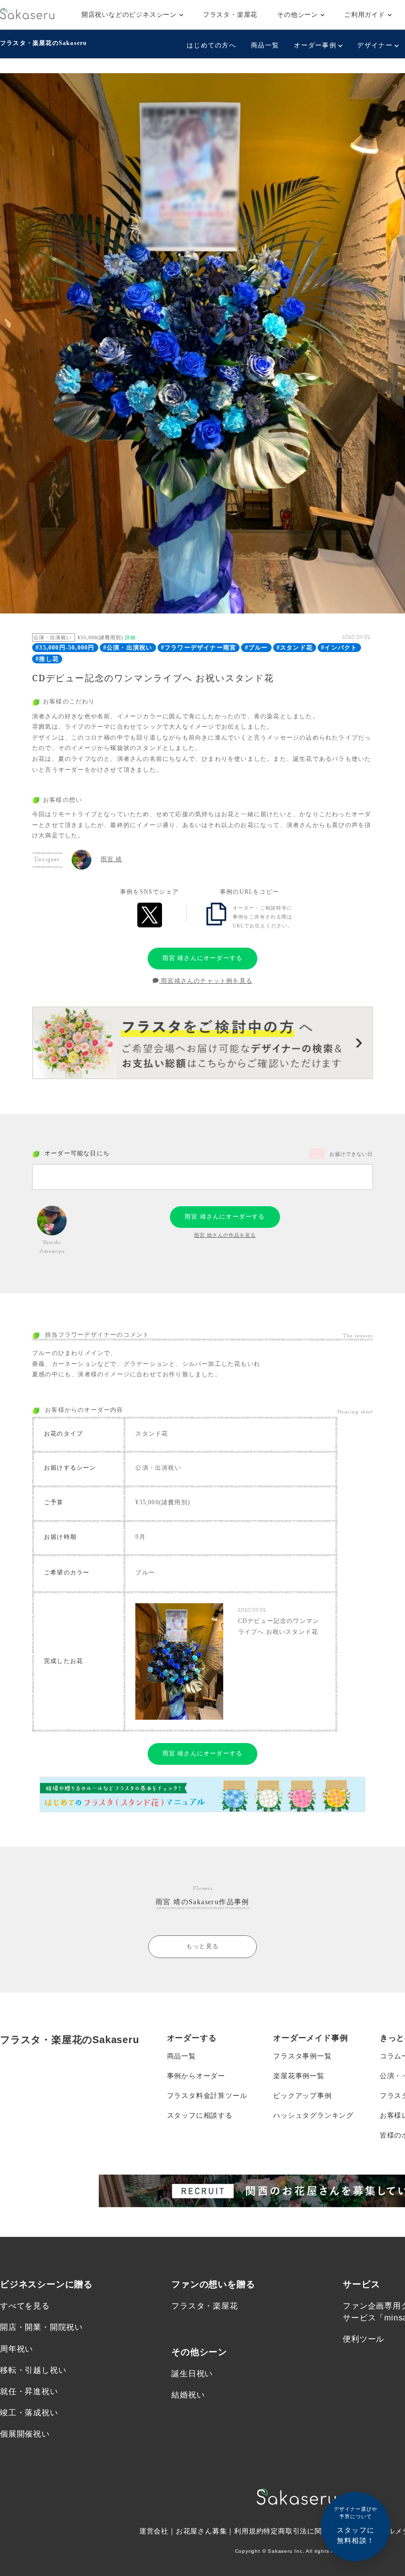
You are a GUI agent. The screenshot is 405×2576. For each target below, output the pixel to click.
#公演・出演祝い (128, 648)
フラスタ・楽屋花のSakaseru (43, 43)
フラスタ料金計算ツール (207, 2096)
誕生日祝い (192, 2374)
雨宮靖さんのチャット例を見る (206, 981)
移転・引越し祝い (33, 2370)
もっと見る (202, 1946)
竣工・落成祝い (29, 2413)
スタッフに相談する (200, 2115)
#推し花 (47, 659)
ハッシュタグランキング (313, 2115)
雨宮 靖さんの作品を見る (225, 1235)
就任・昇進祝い (29, 2391)
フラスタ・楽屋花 (230, 15)
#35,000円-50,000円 (65, 648)
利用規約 (249, 2531)
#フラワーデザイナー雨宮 (199, 648)
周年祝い (17, 2349)
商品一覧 (265, 45)
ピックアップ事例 (302, 2096)
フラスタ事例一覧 (302, 2056)
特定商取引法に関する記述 (307, 2531)
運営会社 (154, 2531)
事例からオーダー (196, 2076)
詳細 (130, 637)
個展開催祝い (25, 2434)
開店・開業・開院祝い (41, 2327)
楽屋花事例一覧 (299, 2076)
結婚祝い (188, 2395)
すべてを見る (25, 2306)
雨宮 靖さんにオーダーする (203, 958)
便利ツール (364, 2339)
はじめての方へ (211, 45)
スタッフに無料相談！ (356, 2525)
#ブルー (257, 648)
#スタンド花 (295, 648)
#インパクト (339, 648)
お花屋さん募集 (202, 2531)
